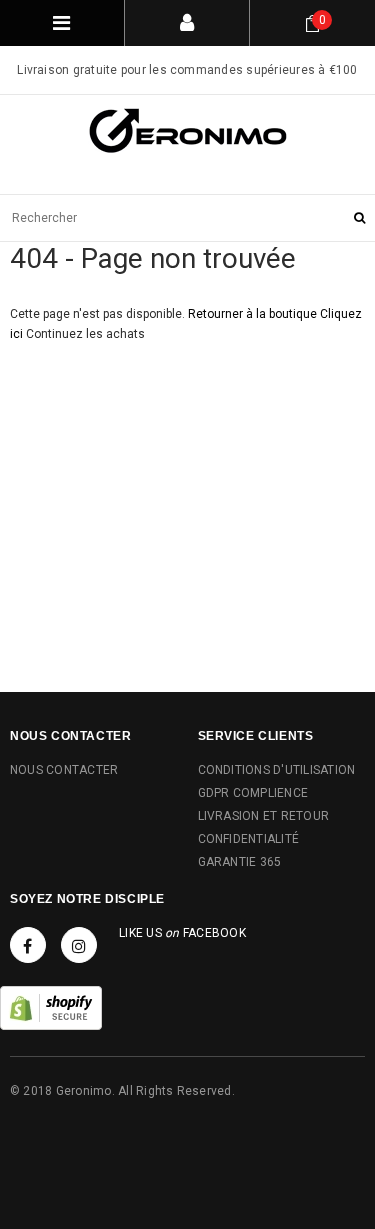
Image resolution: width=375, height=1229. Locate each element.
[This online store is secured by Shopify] (51, 1007)
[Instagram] (79, 945)
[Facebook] (28, 945)
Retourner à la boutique (252, 314)
